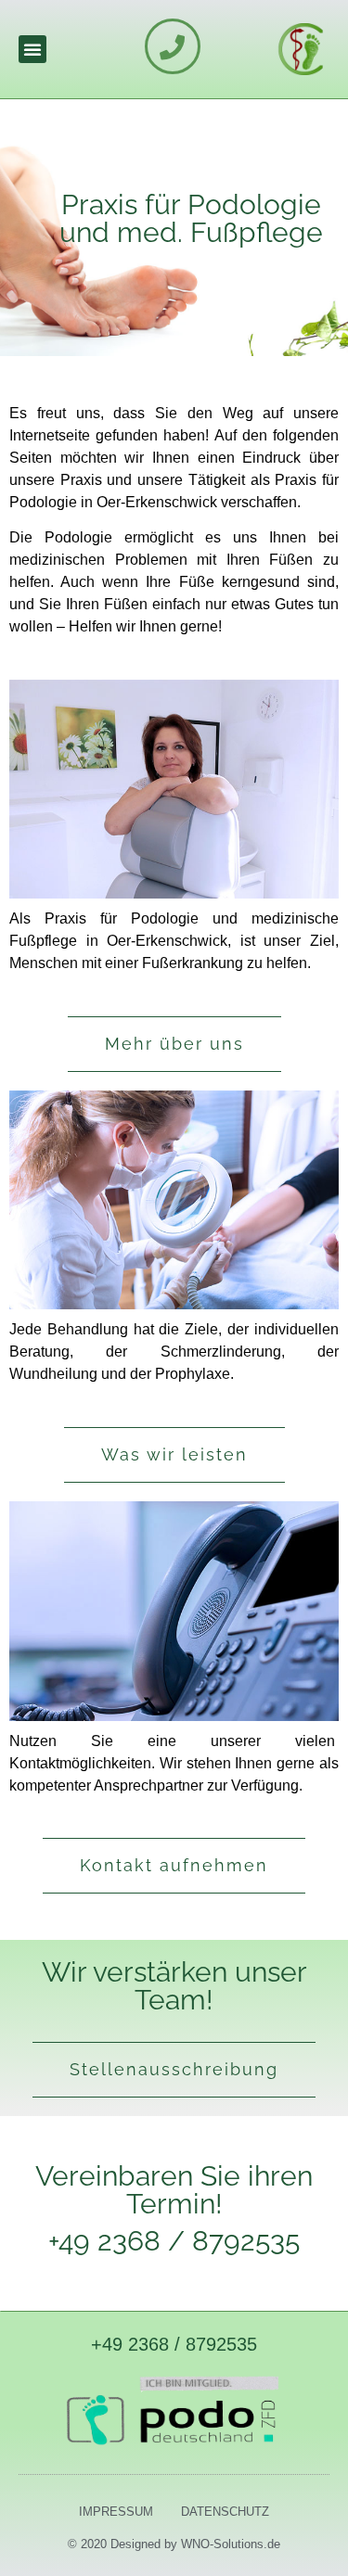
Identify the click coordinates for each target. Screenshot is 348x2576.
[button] (32, 49)
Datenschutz (225, 2512)
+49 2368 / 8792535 (174, 2344)
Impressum (116, 2512)
